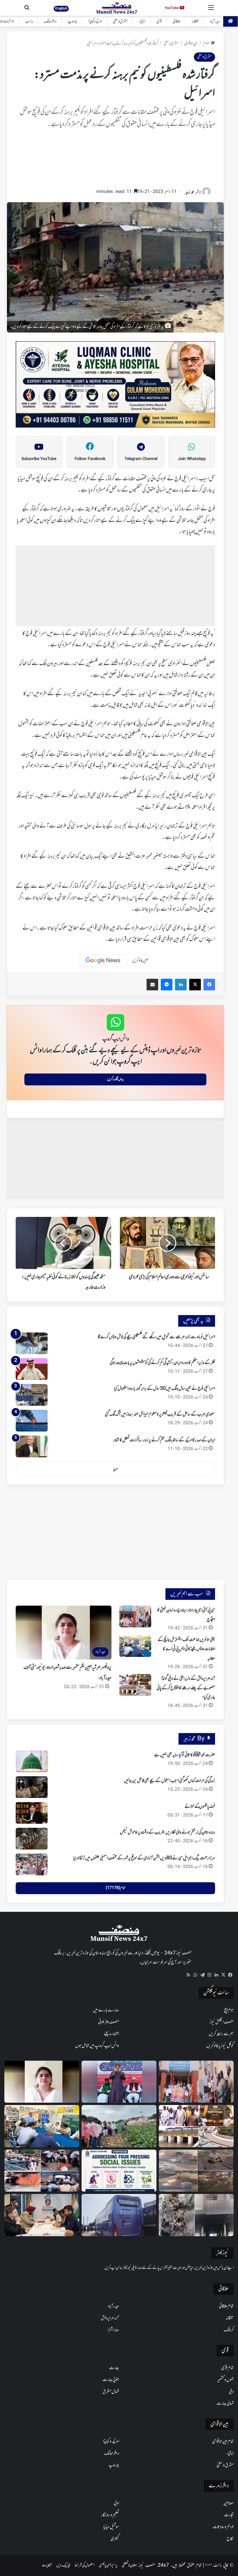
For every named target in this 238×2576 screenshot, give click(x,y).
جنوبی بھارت (111, 2380)
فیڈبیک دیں (63, 2565)
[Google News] (103, 961)
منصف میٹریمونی (109, 2022)
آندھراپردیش (110, 2318)
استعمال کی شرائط (85, 2565)
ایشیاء (142, 22)
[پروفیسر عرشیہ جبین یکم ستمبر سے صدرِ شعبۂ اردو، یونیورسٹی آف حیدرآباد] (42, 2082)
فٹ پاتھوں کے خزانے (200, 1807)
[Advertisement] (115, 161)
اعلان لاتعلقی (129, 2565)
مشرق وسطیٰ (120, 22)
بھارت (114, 2368)
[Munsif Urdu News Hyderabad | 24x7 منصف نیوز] (117, 8)
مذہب (29, 22)
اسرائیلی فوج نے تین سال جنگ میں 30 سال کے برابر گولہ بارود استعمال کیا (165, 1389)
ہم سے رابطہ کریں (221, 2034)
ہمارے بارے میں (106, 2010)
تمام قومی (227, 2368)
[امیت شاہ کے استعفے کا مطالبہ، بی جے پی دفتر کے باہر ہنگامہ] (42, 2171)
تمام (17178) (115, 1888)
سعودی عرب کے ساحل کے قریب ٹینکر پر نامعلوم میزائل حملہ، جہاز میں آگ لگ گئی (160, 1414)
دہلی (231, 2392)
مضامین (229, 2503)
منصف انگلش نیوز (222, 2022)
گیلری (115, 2539)
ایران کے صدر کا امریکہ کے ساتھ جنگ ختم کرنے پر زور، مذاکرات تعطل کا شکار (164, 1440)
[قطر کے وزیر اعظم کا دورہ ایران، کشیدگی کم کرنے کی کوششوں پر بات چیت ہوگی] (32, 1369)
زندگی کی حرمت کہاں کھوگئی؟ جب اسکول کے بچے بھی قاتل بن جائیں (170, 1781)
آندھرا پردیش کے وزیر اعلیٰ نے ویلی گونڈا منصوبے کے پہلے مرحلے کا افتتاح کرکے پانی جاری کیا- (186, 1688)
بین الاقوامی (191, 44)
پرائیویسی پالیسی (108, 2565)
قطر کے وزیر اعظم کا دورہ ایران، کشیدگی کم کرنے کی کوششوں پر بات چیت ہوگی (162, 1363)
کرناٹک (229, 2330)
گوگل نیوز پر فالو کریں (220, 2046)
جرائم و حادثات (223, 2527)
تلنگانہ (195, 22)
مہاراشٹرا (113, 2330)
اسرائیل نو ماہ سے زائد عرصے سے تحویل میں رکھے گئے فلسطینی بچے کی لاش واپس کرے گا (156, 1337)
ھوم (206, 44)
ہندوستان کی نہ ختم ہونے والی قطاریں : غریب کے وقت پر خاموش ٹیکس (167, 1832)
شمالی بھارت (225, 2404)
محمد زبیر (190, 192)
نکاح (230, 2539)
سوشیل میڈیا (111, 2527)
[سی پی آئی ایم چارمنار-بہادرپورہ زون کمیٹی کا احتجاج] (135, 1616)
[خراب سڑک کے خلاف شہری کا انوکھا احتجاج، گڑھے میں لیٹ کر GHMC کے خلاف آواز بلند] (196, 2171)
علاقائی (177, 22)
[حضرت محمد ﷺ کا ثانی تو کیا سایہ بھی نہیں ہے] (32, 1761)
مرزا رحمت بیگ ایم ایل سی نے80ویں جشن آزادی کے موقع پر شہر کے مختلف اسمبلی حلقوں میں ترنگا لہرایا (144, 1858)
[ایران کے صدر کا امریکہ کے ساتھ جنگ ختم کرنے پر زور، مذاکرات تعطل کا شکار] (32, 1446)
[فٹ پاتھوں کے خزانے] (32, 1813)
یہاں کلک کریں (115, 1079)
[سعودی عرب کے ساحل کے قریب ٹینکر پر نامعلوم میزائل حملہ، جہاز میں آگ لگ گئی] (32, 1421)
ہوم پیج (229, 2010)
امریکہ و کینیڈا (95, 22)
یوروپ (72, 22)
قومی (159, 22)
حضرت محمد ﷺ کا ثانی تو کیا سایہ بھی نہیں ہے (185, 1755)
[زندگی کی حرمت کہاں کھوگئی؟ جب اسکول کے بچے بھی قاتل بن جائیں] (32, 1787)
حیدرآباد (215, 22)
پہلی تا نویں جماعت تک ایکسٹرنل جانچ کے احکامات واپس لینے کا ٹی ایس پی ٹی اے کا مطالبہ (186, 1649)
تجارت (229, 2515)
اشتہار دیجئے (111, 2034)
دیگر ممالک (50, 22)
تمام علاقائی (226, 2306)
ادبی (116, 2503)
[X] (223, 1975)
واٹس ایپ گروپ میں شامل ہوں (97, 2046)
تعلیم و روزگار (110, 2515)
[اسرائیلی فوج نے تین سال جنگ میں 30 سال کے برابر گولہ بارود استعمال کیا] (32, 1395)
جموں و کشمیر (225, 2380)
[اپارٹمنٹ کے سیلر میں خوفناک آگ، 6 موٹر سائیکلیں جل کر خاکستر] (196, 2215)
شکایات (47, 2565)
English (61, 8)
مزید (116, 1469)
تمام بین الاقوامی (223, 2442)
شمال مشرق (111, 2392)
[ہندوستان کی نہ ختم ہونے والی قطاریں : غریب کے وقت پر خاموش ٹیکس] (32, 1839)
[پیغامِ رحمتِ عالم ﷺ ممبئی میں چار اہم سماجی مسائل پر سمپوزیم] (119, 2171)
